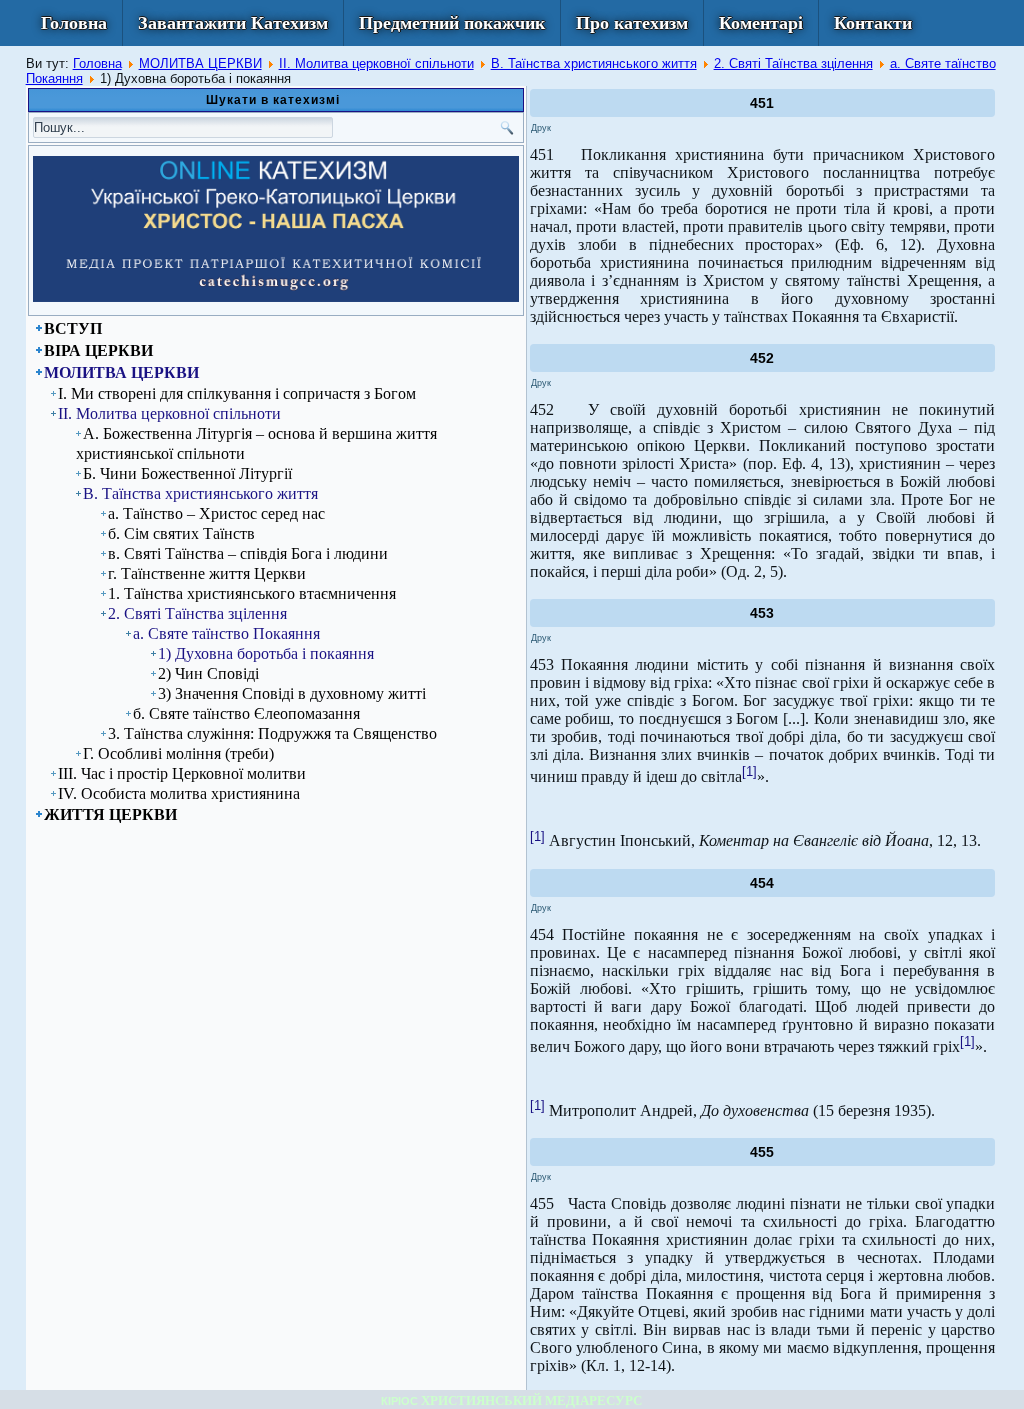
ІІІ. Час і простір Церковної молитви (182, 773)
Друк (541, 128)
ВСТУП (73, 328)
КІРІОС (399, 1401)
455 (762, 1152)
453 (762, 613)
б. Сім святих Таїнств (181, 533)
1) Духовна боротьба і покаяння (266, 653)
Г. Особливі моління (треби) (178, 753)
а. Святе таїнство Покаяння (226, 633)
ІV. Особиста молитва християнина (179, 793)
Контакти (873, 23)
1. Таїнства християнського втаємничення (252, 593)
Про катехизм (632, 23)
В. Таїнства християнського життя (594, 63)
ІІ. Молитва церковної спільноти (376, 63)
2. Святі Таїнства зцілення (793, 63)
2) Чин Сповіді (208, 673)
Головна (74, 23)
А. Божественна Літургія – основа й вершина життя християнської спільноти (256, 443)
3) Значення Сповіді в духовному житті (292, 693)
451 (762, 103)
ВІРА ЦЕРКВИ (98, 350)
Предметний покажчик (452, 23)
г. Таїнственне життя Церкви (207, 573)
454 (762, 883)
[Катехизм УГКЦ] (276, 298)
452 (762, 358)
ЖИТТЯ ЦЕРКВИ (110, 814)
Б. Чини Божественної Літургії (187, 473)
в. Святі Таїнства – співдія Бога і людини (248, 553)
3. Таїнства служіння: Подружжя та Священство (272, 733)
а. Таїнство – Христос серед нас (216, 513)
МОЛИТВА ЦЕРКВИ (200, 63)
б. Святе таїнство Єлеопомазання (246, 713)
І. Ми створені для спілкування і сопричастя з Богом (237, 393)
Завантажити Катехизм (233, 23)
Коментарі (761, 23)
